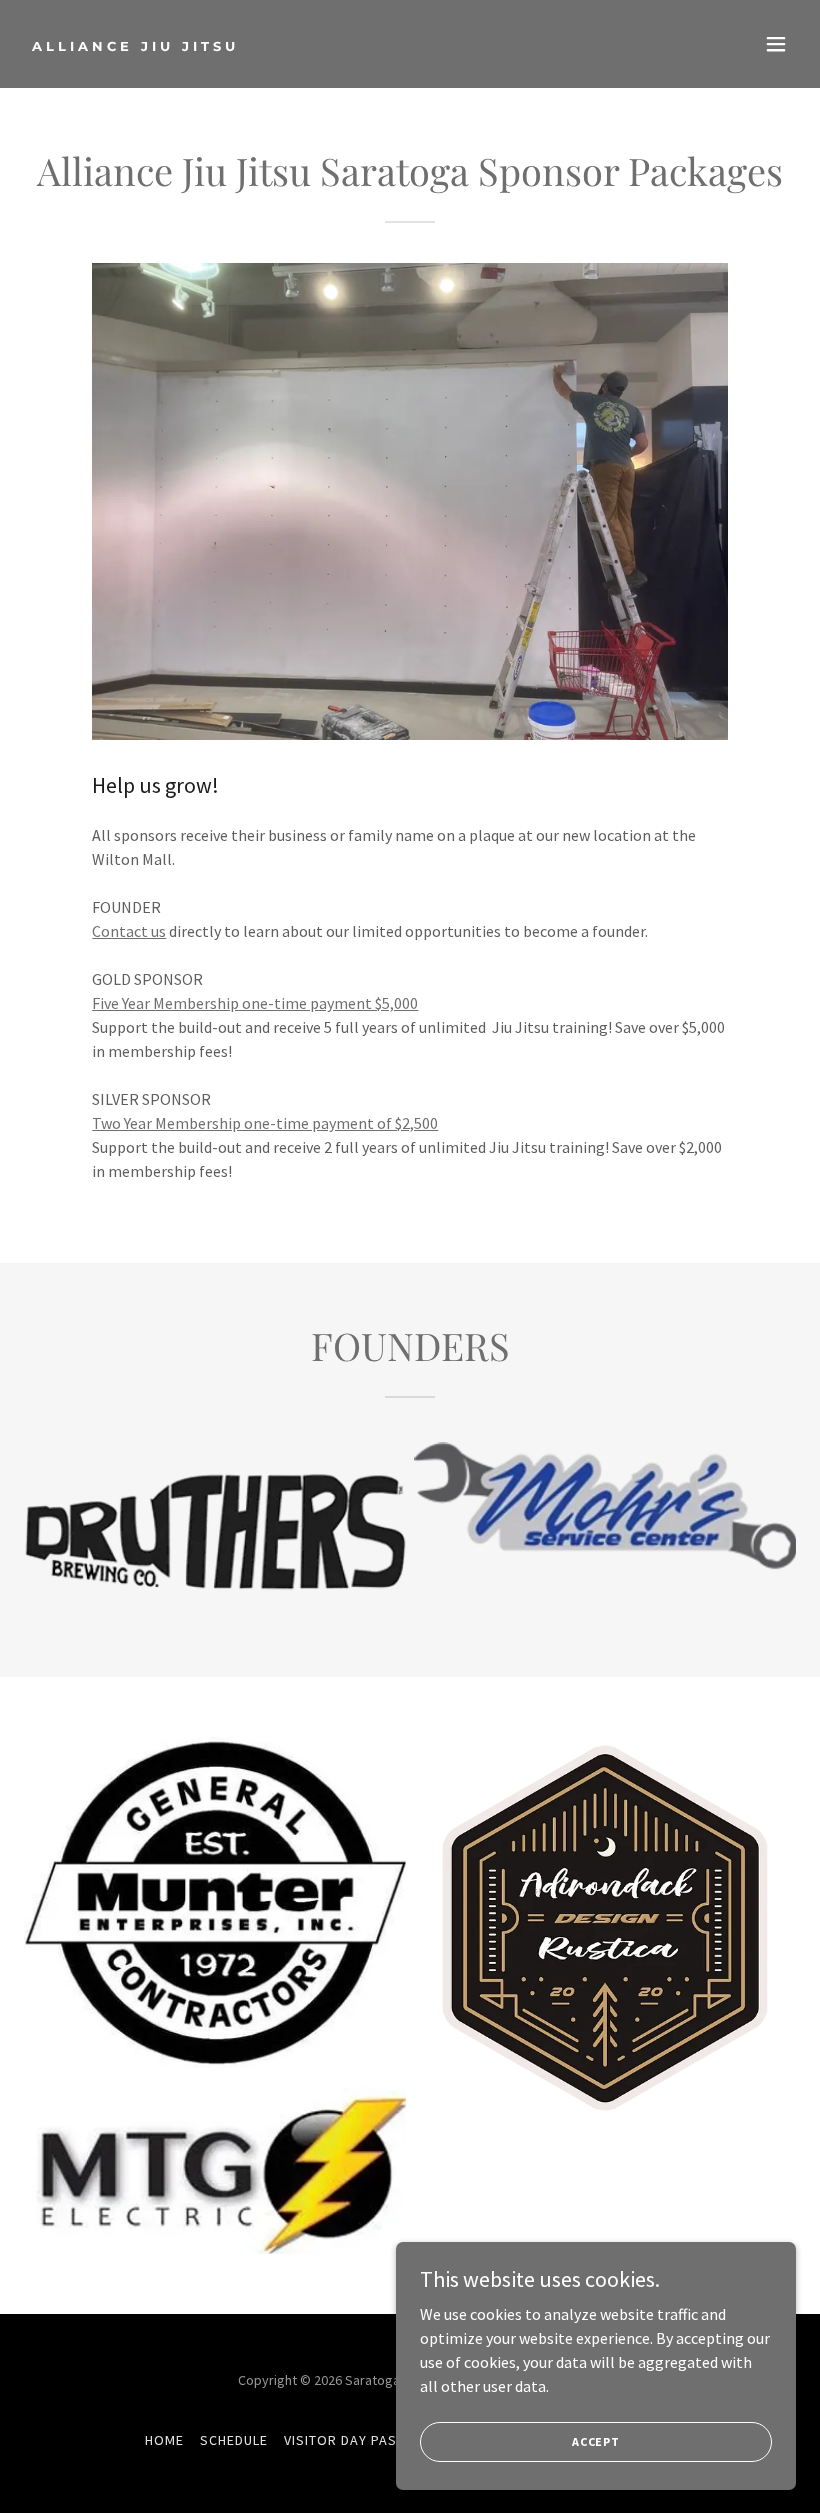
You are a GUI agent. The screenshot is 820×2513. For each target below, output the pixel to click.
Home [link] (164, 2440)
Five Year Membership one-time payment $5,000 (255, 1003)
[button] (776, 44)
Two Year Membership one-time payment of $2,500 (265, 1123)
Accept (596, 2441)
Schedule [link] (234, 2440)
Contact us (129, 931)
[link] (135, 45)
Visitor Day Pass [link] (345, 2440)
